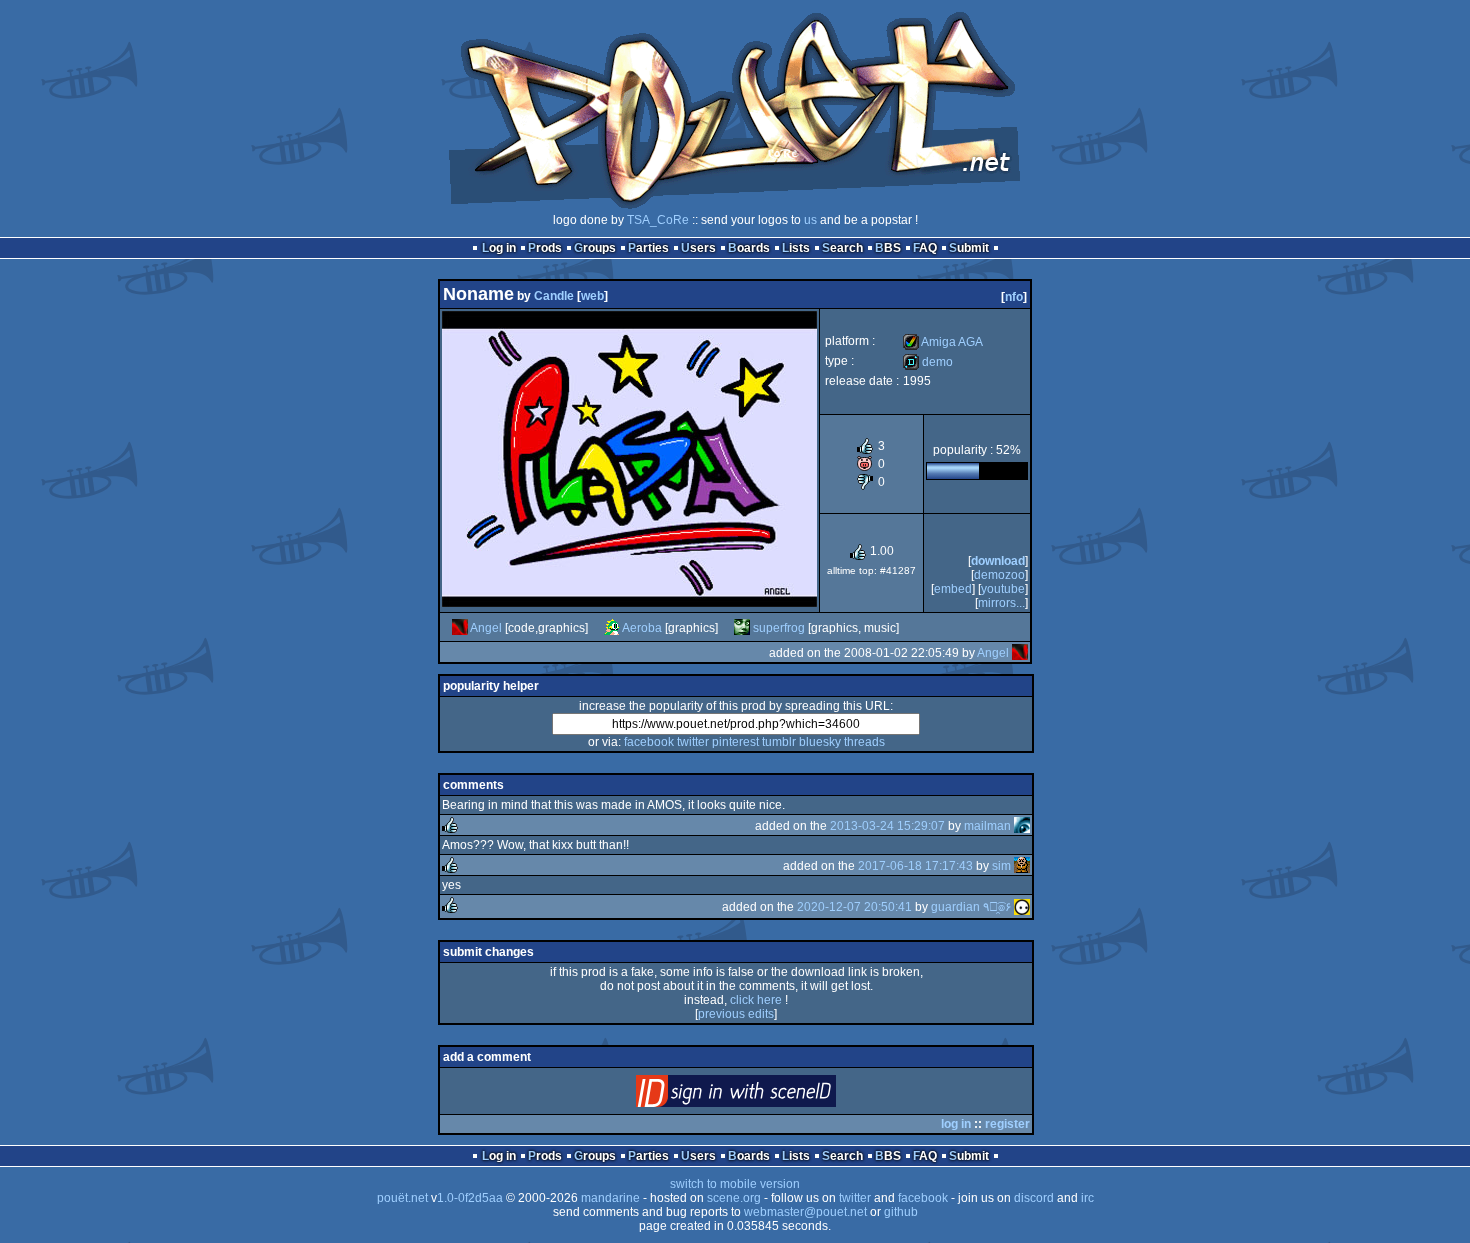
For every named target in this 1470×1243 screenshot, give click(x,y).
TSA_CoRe (658, 220)
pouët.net (402, 1198)
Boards (749, 248)
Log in (499, 248)
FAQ (925, 248)
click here (756, 1000)
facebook (649, 742)
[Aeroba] (612, 628)
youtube (1003, 589)
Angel (486, 628)
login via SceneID (769, 1095)
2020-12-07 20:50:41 (854, 907)
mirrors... (1001, 603)
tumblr (779, 742)
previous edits (736, 1014)
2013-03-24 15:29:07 (887, 826)
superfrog (779, 628)
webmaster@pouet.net (805, 1212)
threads (864, 742)
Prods (545, 248)
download (998, 561)
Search (842, 248)
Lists (796, 248)
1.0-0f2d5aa (470, 1198)
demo (928, 362)
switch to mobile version (735, 1184)
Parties (648, 248)
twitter (693, 742)
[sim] (1022, 866)
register (1007, 1124)
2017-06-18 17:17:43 (915, 866)
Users (698, 248)
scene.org (734, 1198)
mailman (987, 826)
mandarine (610, 1198)
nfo (1014, 297)
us (810, 220)
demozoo (999, 575)
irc (1087, 1198)
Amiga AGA (943, 342)
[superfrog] (742, 628)
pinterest (735, 742)
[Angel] (460, 628)
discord (1034, 1198)
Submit (969, 248)
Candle (554, 296)
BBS (888, 248)
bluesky (820, 742)
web (592, 296)
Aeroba (642, 628)
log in (956, 1124)
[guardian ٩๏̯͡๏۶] (1022, 907)
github (901, 1212)
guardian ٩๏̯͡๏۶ (971, 907)
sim (1001, 866)
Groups (595, 248)
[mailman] (1022, 826)
